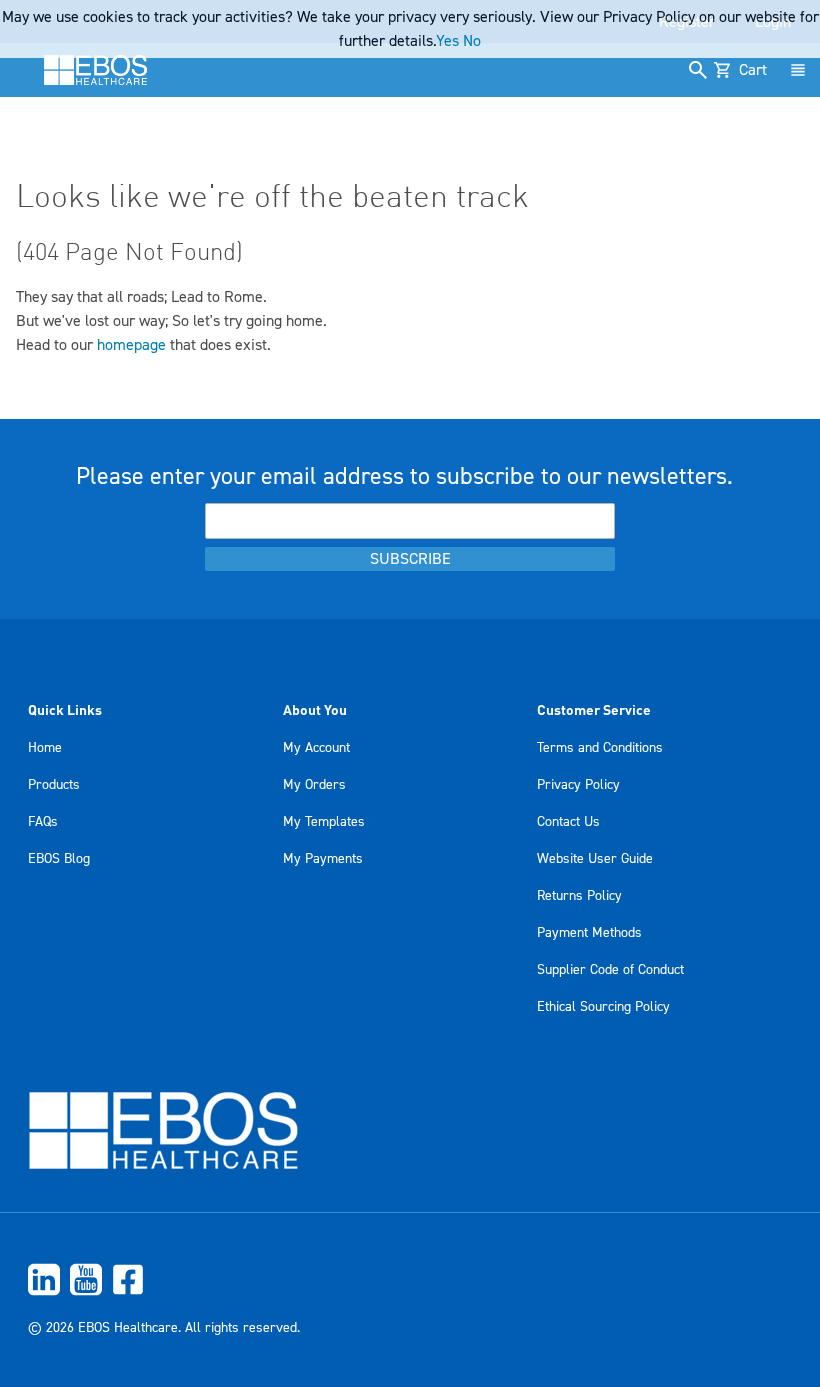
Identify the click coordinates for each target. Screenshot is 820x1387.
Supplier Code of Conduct (610, 970)
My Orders (314, 785)
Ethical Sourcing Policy (603, 1007)
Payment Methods (589, 933)
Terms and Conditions (600, 748)
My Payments (323, 859)
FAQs (43, 822)
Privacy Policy (578, 785)
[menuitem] (410, 1279)
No (472, 41)
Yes (447, 41)
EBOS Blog (59, 859)
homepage (131, 345)
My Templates (324, 822)
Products (54, 785)
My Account (316, 748)
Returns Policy (579, 896)
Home (45, 748)
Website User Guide (595, 859)
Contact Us (568, 822)
